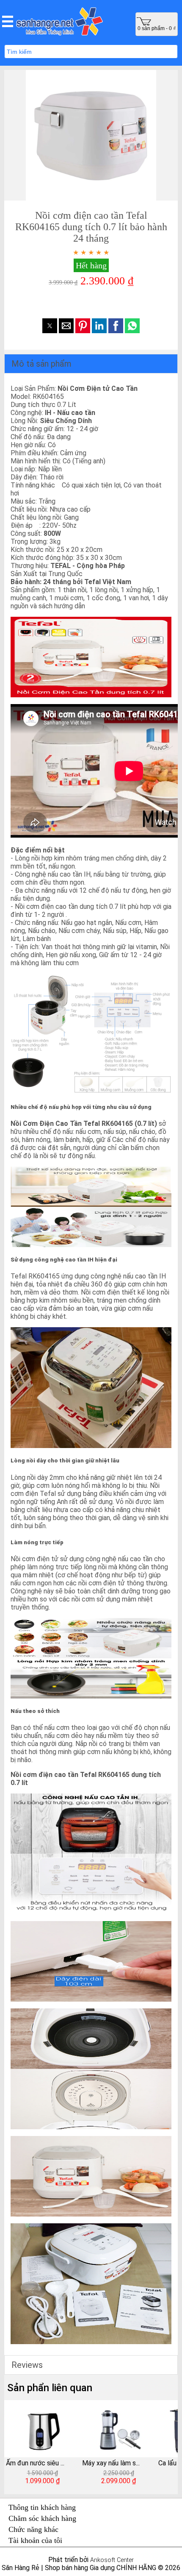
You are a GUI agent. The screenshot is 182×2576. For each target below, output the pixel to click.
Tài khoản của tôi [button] (35, 2540)
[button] (8, 21)
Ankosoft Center (112, 2560)
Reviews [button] (27, 2365)
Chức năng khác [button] (33, 2529)
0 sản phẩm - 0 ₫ (157, 28)
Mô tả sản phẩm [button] (41, 364)
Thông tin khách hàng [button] (42, 2507)
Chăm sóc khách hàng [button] (42, 2518)
